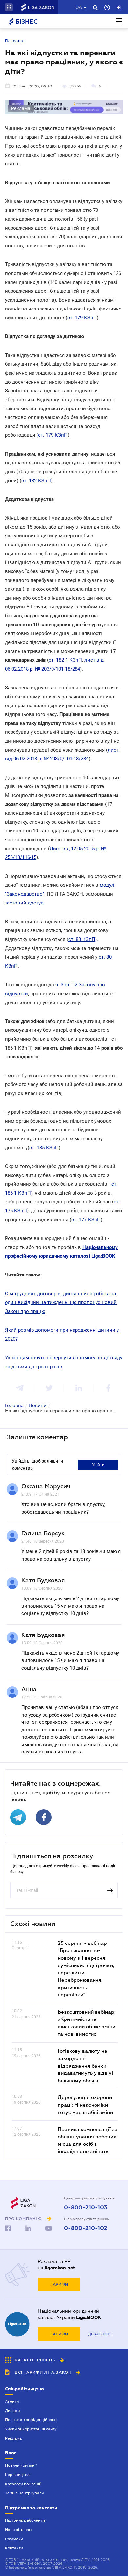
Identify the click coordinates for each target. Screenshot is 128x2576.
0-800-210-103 (86, 2208)
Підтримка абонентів (25, 2520)
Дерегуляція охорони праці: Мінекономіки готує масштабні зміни (85, 2105)
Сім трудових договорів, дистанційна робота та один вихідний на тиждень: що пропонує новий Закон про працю (61, 1302)
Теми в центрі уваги (24, 2493)
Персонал (15, 41)
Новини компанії (21, 2465)
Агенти (12, 2401)
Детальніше (99, 2334)
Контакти (14, 2548)
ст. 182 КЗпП (36, 481)
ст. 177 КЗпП (86, 1220)
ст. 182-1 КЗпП (65, 660)
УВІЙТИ (98, 1465)
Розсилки (14, 2539)
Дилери (12, 2411)
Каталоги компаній (23, 2484)
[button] (9, 7)
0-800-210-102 (86, 2228)
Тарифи (59, 2284)
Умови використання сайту (31, 2429)
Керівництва (17, 2475)
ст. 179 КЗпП (82, 318)
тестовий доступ (24, 903)
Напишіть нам (18, 2530)
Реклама (13, 2438)
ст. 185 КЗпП (44, 1148)
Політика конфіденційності (31, 2420)
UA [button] (79, 7)
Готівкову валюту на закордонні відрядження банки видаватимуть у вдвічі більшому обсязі (85, 2066)
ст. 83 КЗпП (82, 939)
